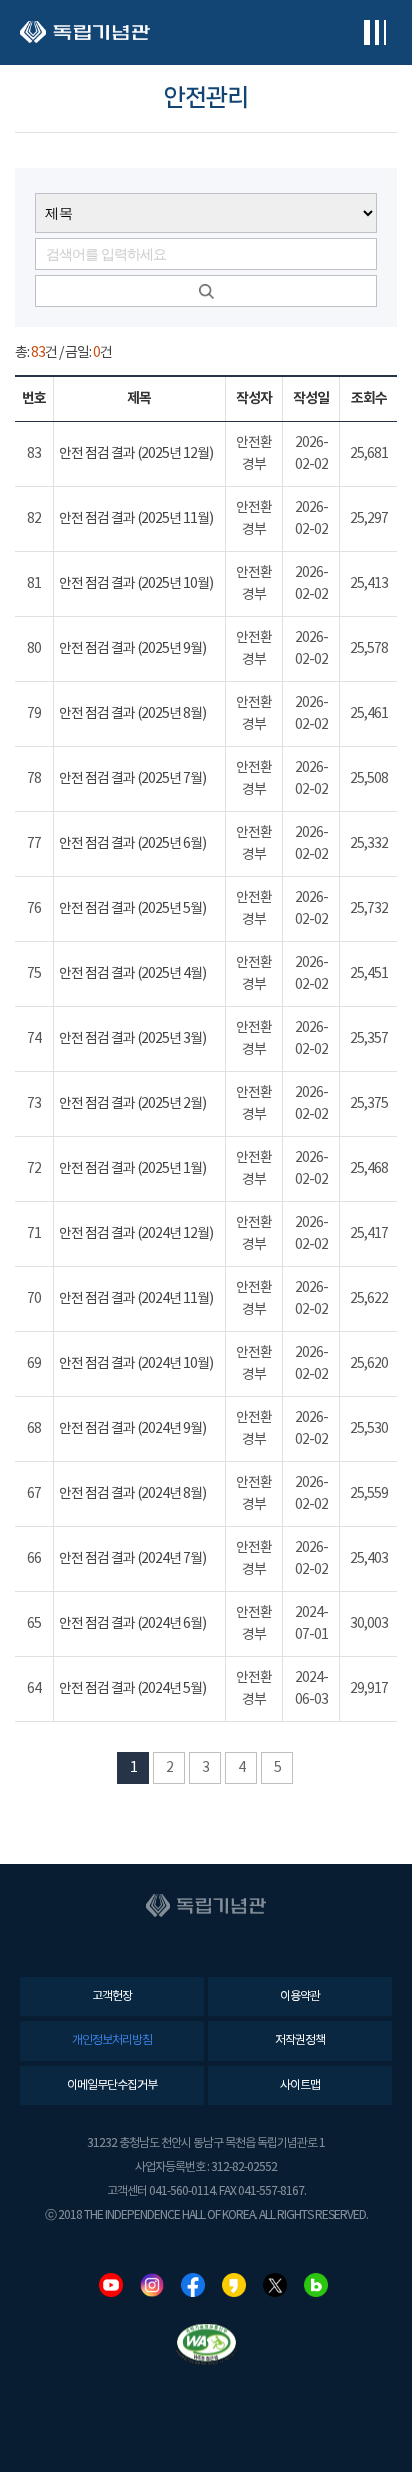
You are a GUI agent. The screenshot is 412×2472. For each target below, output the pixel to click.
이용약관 (300, 1996)
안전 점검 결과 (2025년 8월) (132, 714)
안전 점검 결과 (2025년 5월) (132, 909)
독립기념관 (85, 32)
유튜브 (111, 2285)
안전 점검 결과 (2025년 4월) (132, 974)
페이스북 (193, 2285)
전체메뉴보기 (374, 32)
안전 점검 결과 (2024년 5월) (132, 1689)
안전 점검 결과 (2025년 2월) (132, 1104)
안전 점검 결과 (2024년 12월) (136, 1234)
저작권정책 (300, 2040)
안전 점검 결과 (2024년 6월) (132, 1624)
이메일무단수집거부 (112, 2085)
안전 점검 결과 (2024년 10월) (136, 1364)
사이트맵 (300, 2085)
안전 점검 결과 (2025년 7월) (132, 779)
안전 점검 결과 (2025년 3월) (132, 1039)
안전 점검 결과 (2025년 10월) (136, 584)
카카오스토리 (234, 2285)
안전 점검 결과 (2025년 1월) (132, 1169)
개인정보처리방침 (112, 2040)
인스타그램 (152, 2285)
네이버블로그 (316, 2285)
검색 (206, 291)
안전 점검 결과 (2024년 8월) (132, 1494)
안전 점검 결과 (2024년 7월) (132, 1559)
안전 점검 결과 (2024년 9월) (132, 1429)
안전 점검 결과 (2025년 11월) (136, 519)
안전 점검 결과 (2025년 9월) (132, 649)
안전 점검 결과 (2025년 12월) (136, 454)
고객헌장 (112, 1996)
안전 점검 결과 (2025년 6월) (132, 844)
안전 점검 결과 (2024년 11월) (136, 1299)
